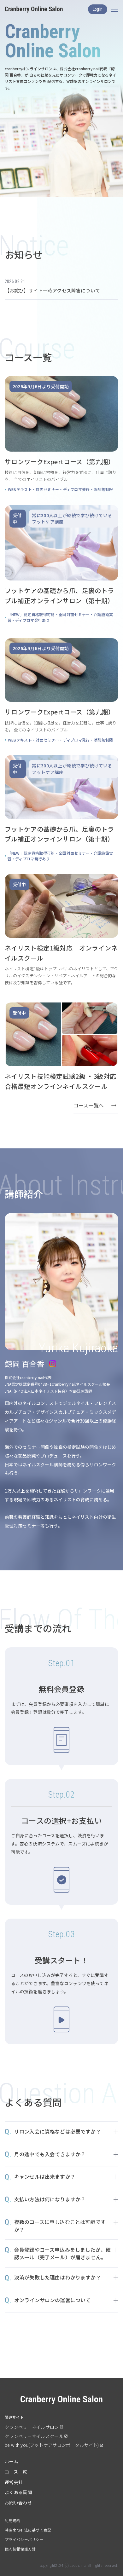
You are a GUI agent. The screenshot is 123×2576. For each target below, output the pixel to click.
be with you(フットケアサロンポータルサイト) (52, 2445)
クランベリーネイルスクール (34, 2436)
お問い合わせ (18, 2503)
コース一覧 (16, 2472)
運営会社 (14, 2482)
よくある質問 (18, 2492)
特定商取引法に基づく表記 (28, 2530)
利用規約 (12, 2520)
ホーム (12, 2461)
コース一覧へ (89, 1105)
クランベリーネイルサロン (32, 2427)
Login (98, 9)
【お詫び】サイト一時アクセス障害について (52, 290)
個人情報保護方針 (20, 2549)
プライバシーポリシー (24, 2539)
